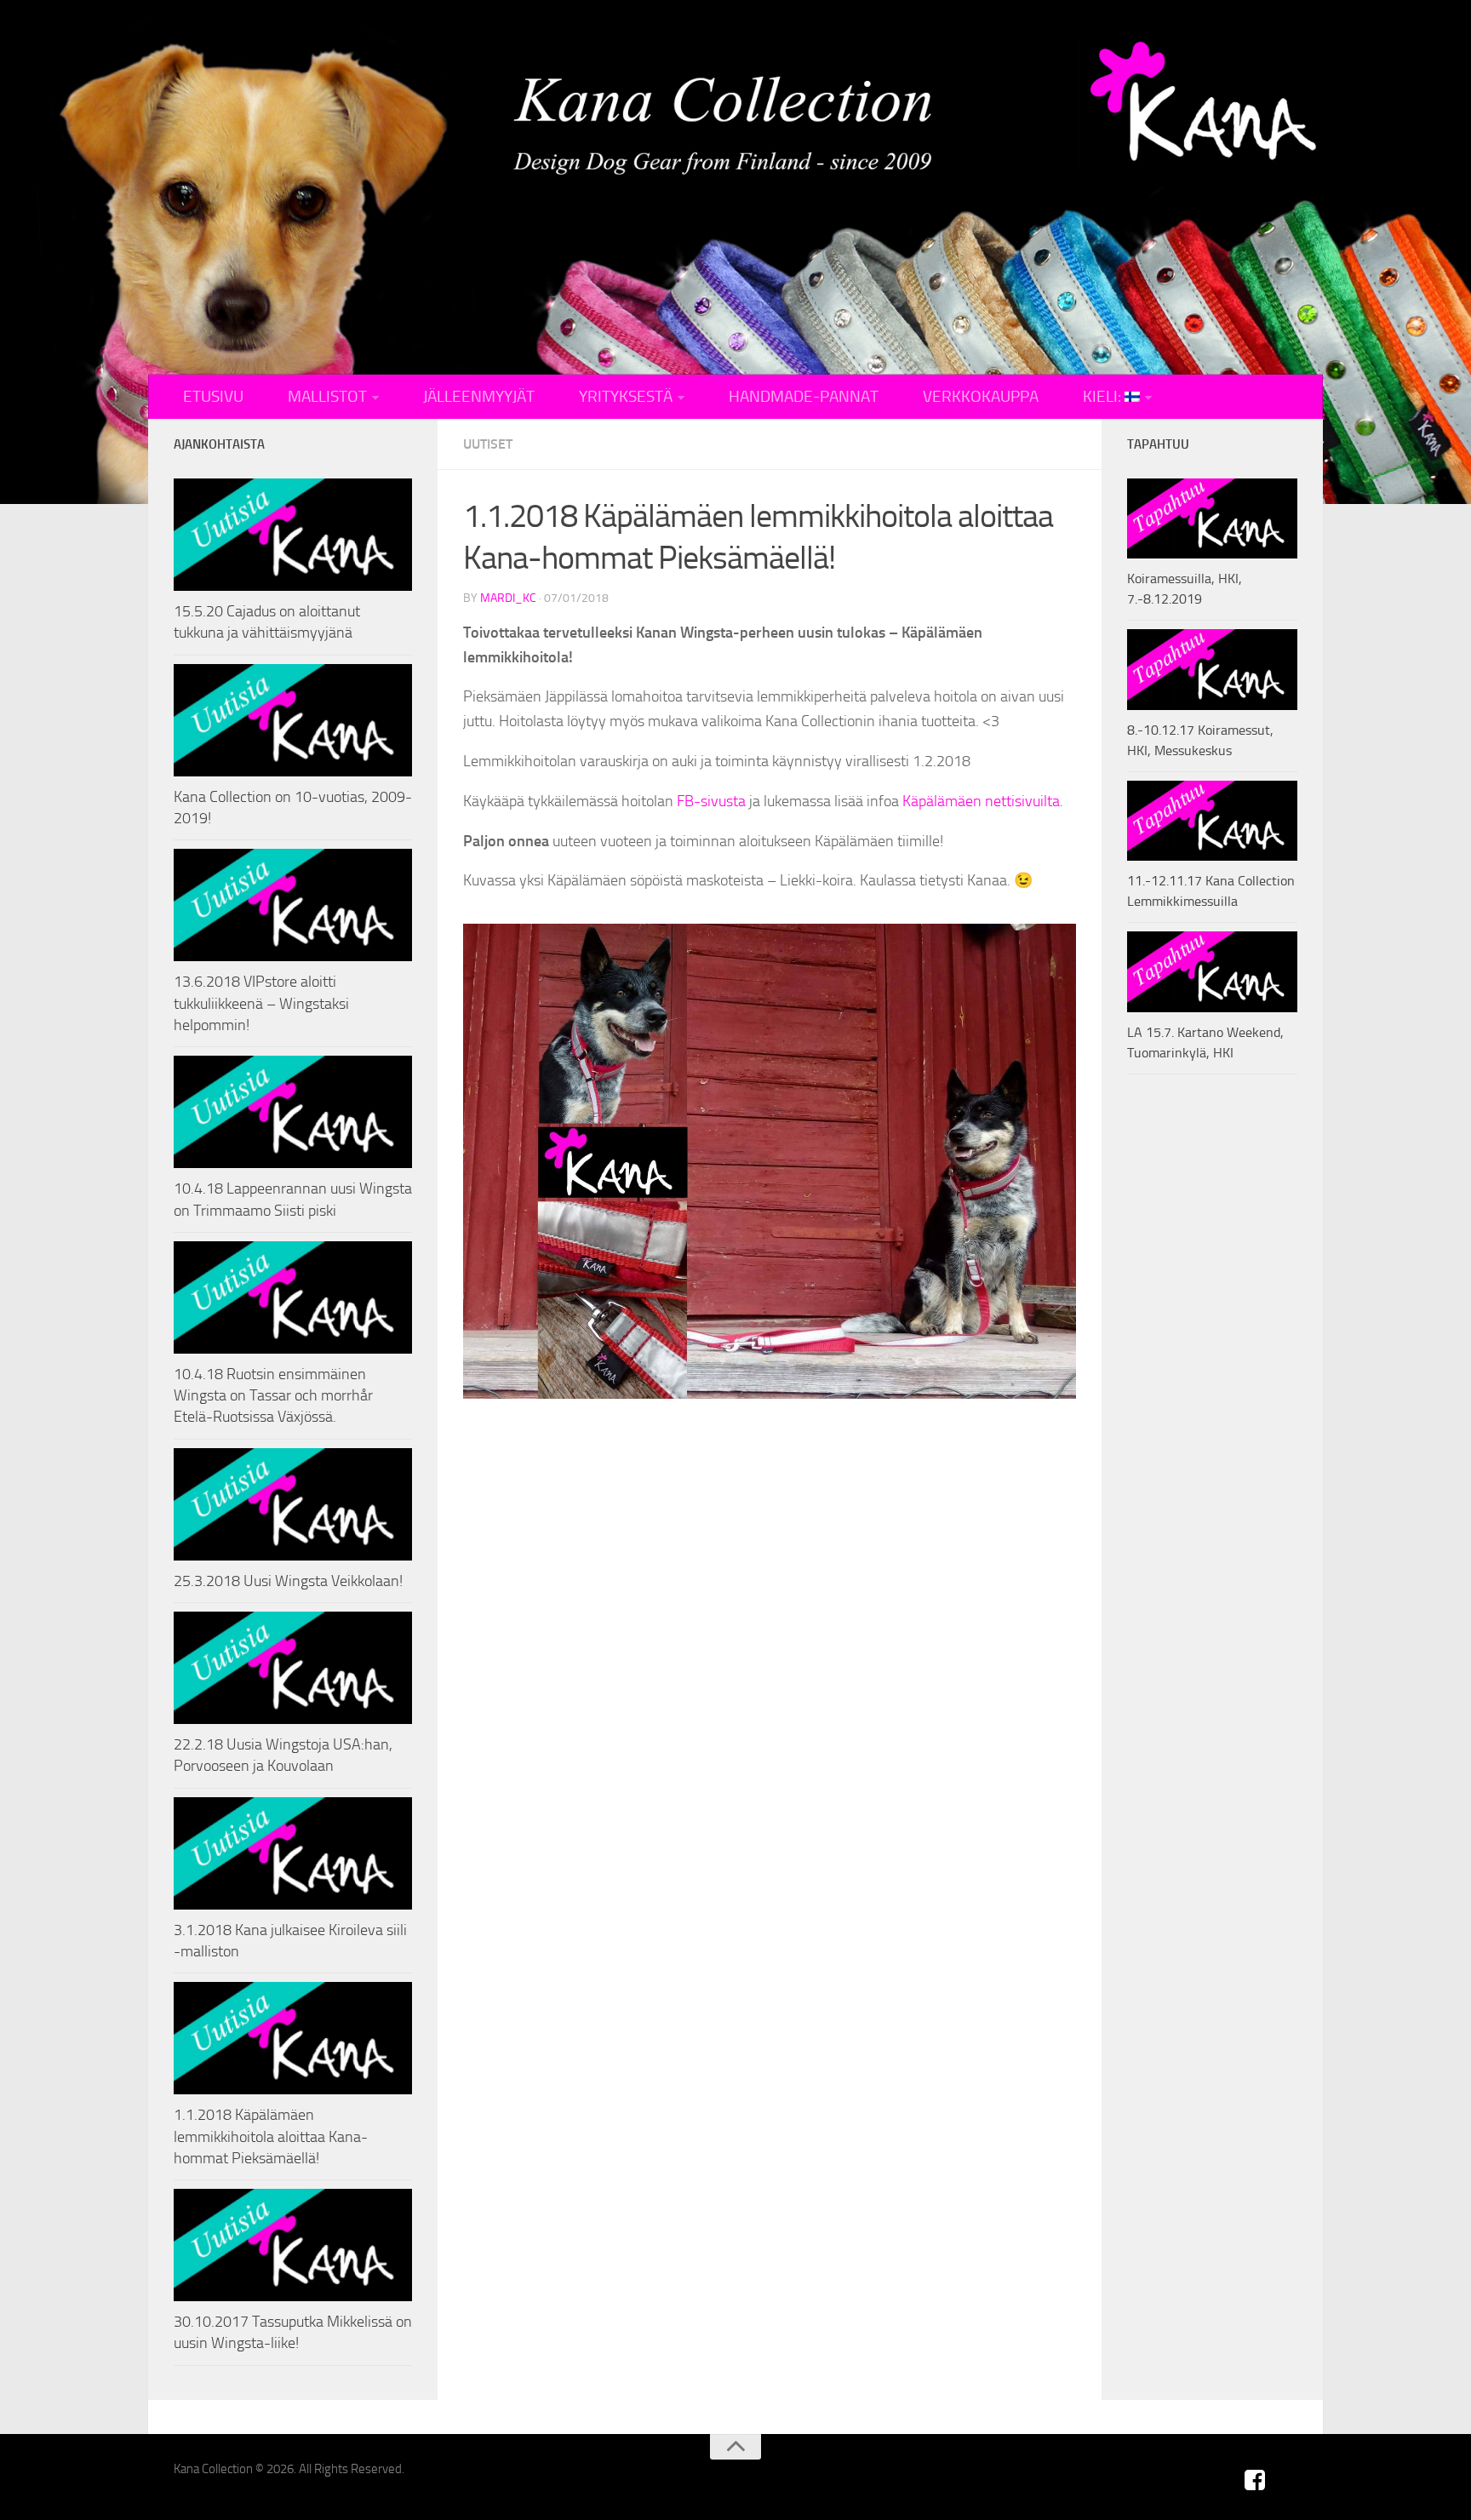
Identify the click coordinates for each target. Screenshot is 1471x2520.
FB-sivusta (711, 801)
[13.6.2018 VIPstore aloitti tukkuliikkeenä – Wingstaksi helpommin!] (293, 905)
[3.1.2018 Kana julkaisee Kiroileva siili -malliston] (293, 1853)
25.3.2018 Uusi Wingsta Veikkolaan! (288, 1581)
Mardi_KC (508, 598)
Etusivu (213, 397)
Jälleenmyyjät (479, 397)
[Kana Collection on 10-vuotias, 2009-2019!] (293, 720)
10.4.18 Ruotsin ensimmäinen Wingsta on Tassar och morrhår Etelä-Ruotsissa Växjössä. (273, 1395)
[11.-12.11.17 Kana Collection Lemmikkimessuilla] (1212, 821)
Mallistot (327, 397)
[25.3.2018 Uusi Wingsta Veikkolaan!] (293, 1504)
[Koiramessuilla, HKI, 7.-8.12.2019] (1212, 518)
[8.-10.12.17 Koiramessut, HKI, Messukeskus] (1212, 669)
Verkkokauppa (981, 397)
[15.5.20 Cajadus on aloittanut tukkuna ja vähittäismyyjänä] (293, 535)
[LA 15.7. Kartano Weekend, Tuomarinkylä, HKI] (1212, 971)
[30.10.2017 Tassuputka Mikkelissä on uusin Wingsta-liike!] (293, 2245)
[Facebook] (1255, 2480)
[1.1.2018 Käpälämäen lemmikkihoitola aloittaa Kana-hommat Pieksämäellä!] (293, 2038)
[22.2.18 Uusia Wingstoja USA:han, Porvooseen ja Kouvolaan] (293, 1668)
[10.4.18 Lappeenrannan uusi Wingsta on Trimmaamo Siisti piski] (293, 1112)
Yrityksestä (626, 397)
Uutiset (488, 444)
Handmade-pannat (804, 397)
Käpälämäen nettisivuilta (981, 801)
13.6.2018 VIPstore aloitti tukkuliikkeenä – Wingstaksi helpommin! (261, 1003)
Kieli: (1104, 397)
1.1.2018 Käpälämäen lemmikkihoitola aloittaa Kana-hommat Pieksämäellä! (271, 2136)
